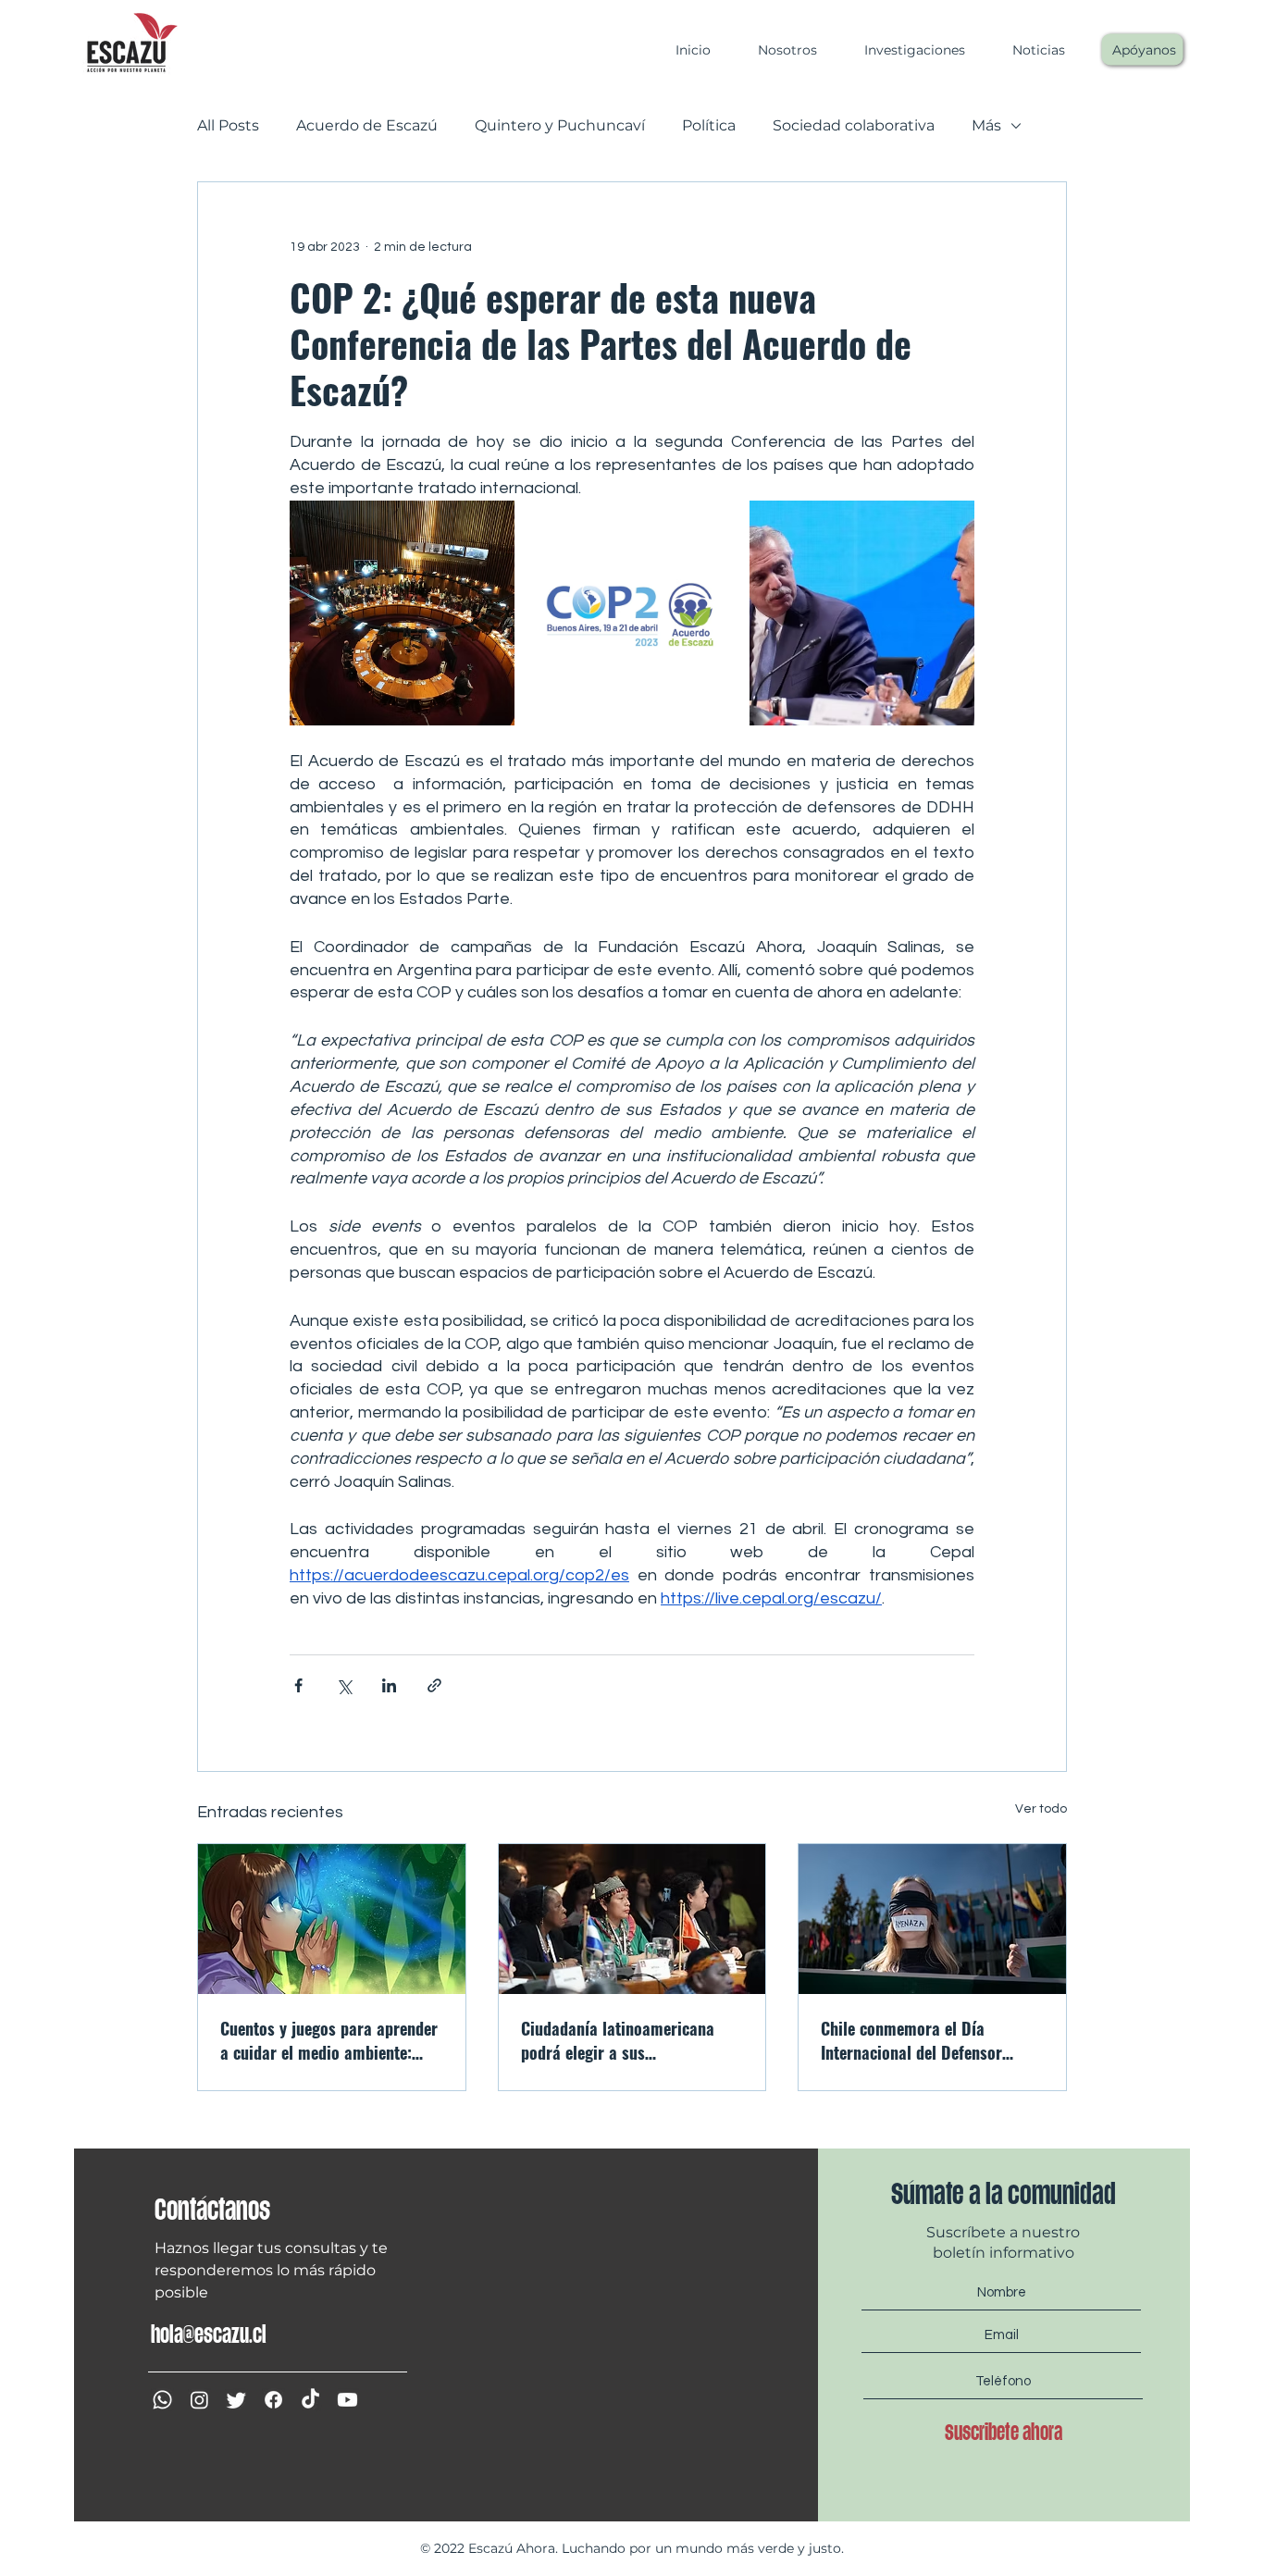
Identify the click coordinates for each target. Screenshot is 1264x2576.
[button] (778, 50)
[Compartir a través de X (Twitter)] (344, 1685)
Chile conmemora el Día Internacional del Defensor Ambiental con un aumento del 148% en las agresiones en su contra (925, 2040)
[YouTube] (347, 2400)
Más (986, 125)
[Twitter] (236, 2400)
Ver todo (1041, 1809)
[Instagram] (199, 2400)
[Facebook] (273, 2400)
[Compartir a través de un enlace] (434, 1685)
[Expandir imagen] (402, 613)
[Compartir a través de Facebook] (298, 1685)
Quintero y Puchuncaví (560, 125)
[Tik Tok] (310, 2400)
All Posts (228, 125)
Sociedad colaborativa (854, 125)
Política (709, 125)
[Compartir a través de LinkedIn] (389, 1685)
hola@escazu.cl (209, 2334)
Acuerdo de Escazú (367, 125)
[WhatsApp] (162, 2400)
